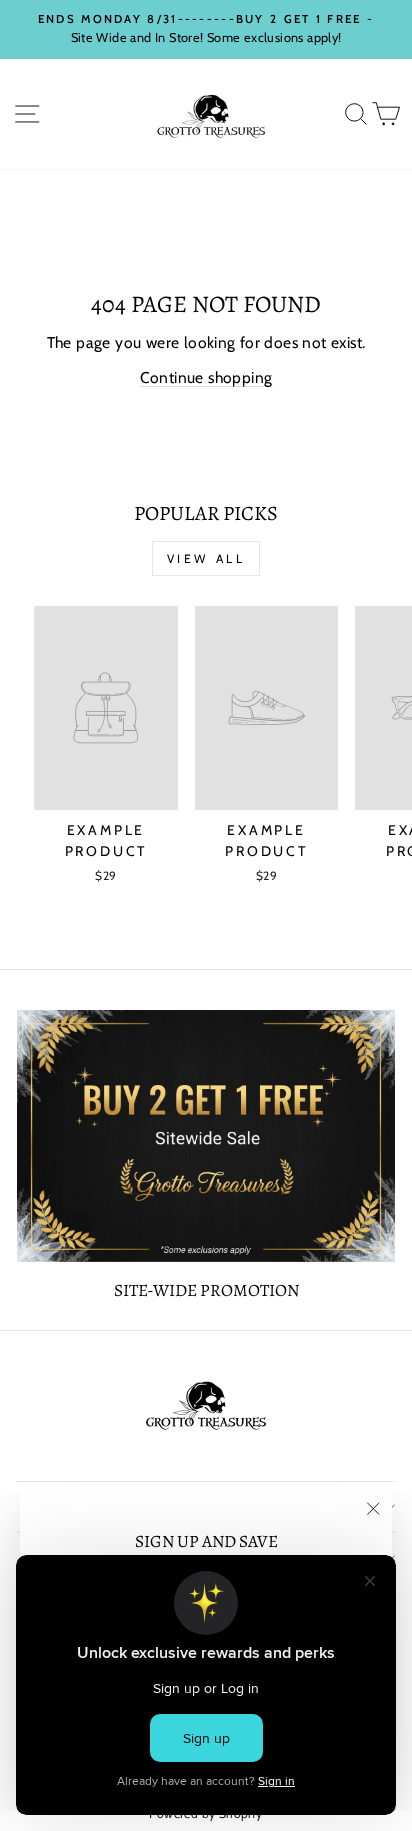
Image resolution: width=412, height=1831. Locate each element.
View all (206, 558)
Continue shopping (206, 377)
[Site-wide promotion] (206, 1136)
